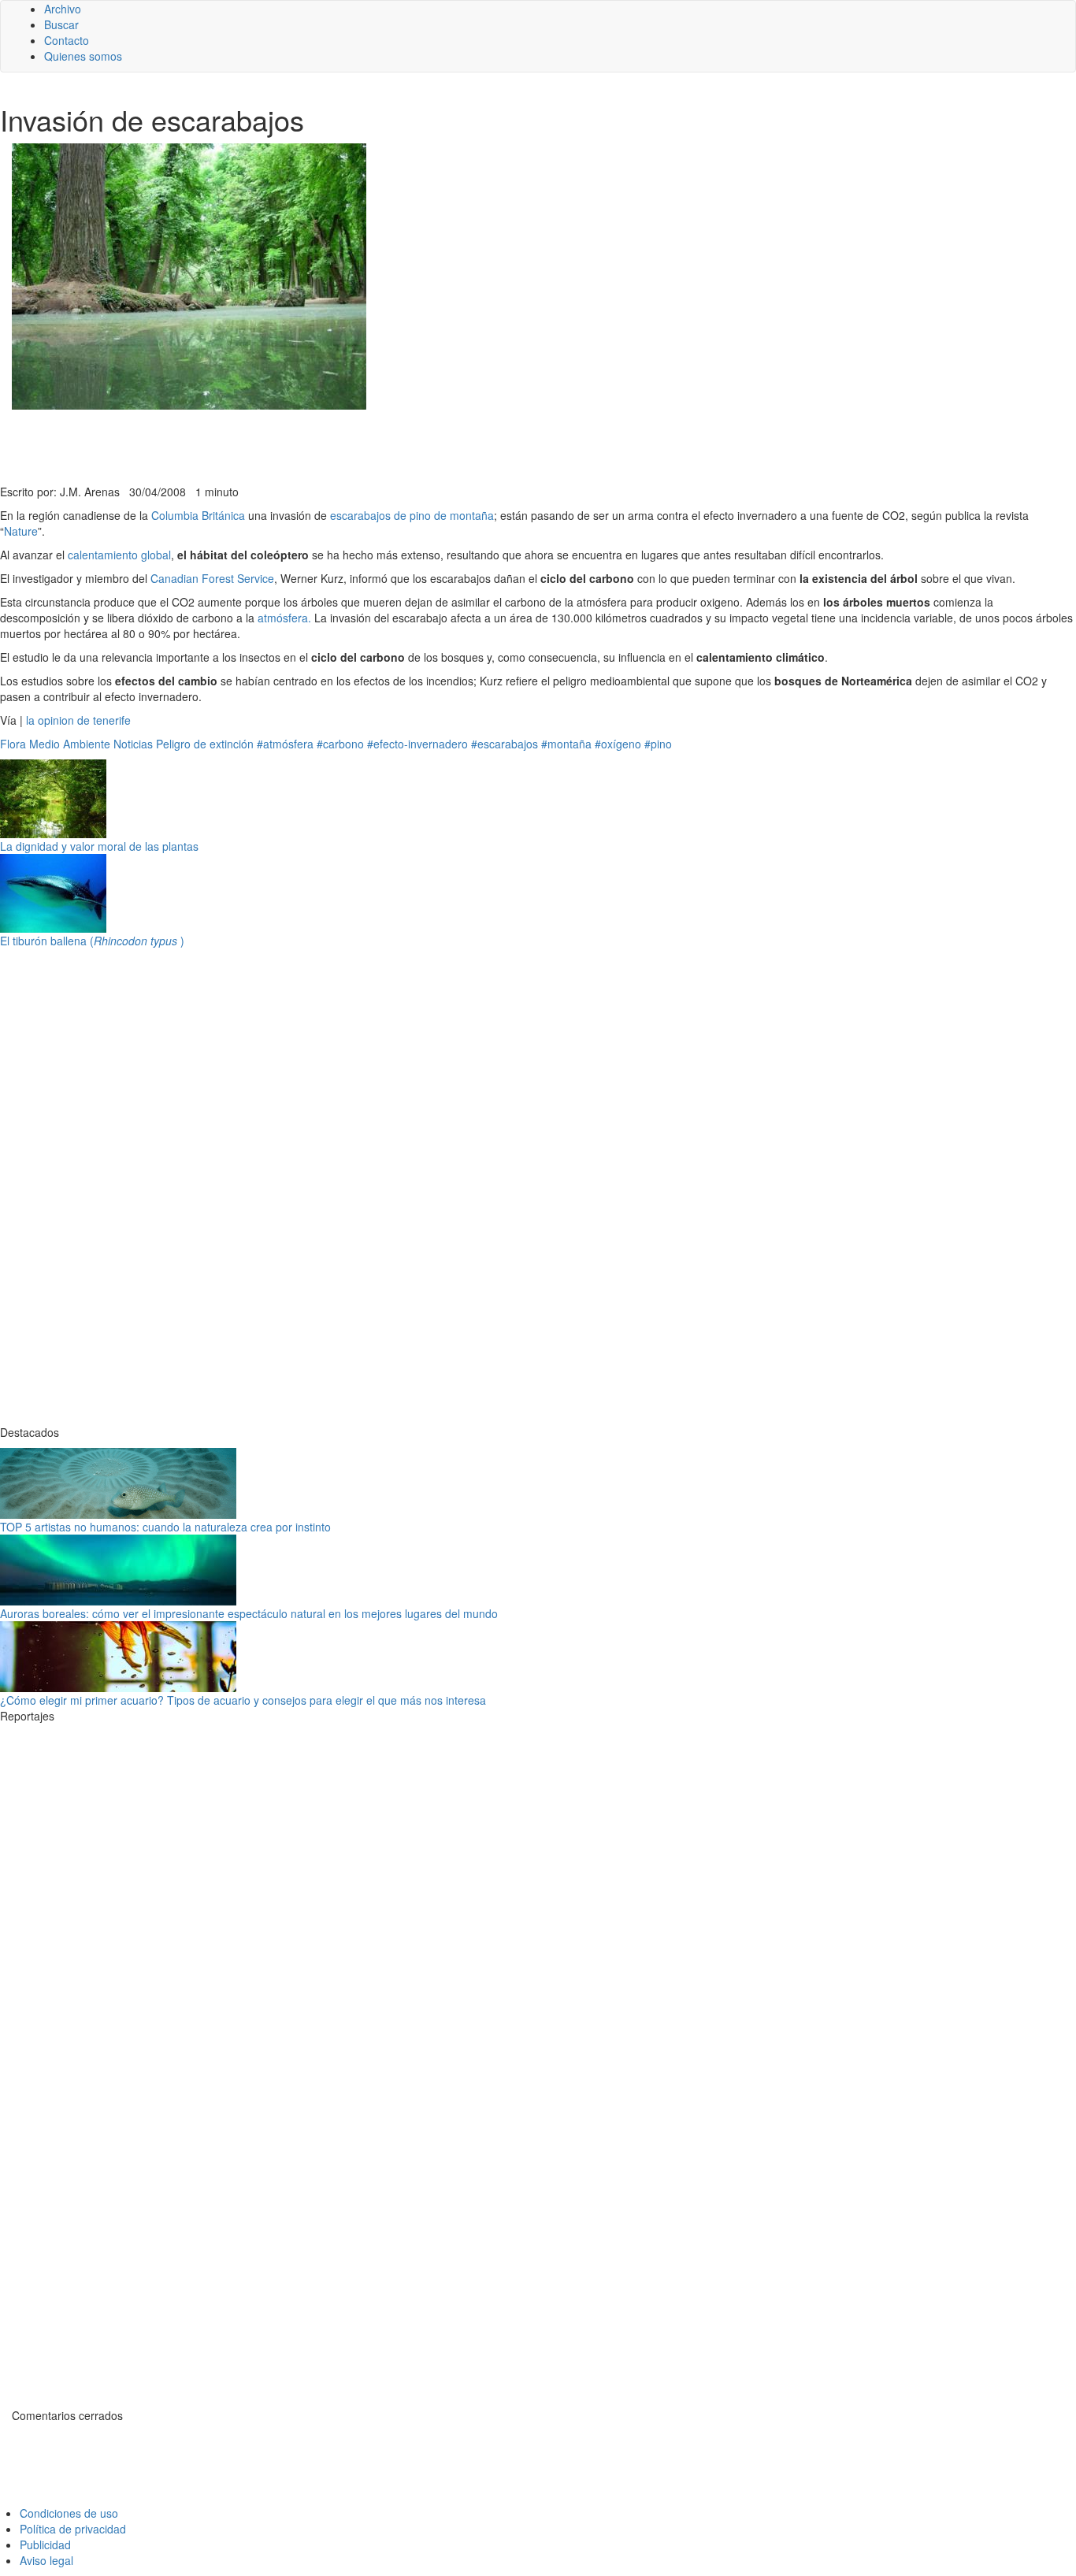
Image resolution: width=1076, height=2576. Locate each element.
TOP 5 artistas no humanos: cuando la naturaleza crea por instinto (165, 1527)
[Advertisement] (386, 445)
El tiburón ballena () (92, 941)
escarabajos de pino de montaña (412, 515)
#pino (658, 744)
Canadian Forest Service (211, 578)
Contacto (67, 40)
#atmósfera (285, 744)
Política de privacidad (73, 2529)
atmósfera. (284, 618)
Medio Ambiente (70, 744)
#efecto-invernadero (417, 744)
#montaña (566, 744)
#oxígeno (618, 744)
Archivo (63, 9)
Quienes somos (83, 56)
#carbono (340, 744)
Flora (13, 744)
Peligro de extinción (205, 744)
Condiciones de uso (69, 2513)
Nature (21, 531)
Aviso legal (46, 2560)
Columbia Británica (200, 515)
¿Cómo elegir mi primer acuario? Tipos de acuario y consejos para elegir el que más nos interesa (243, 1700)
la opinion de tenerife (78, 720)
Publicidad (45, 2544)
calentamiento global (119, 555)
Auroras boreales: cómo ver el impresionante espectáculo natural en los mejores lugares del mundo (249, 1613)
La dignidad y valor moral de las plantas (99, 846)
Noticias (133, 744)
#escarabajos (505, 744)
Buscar (61, 24)
